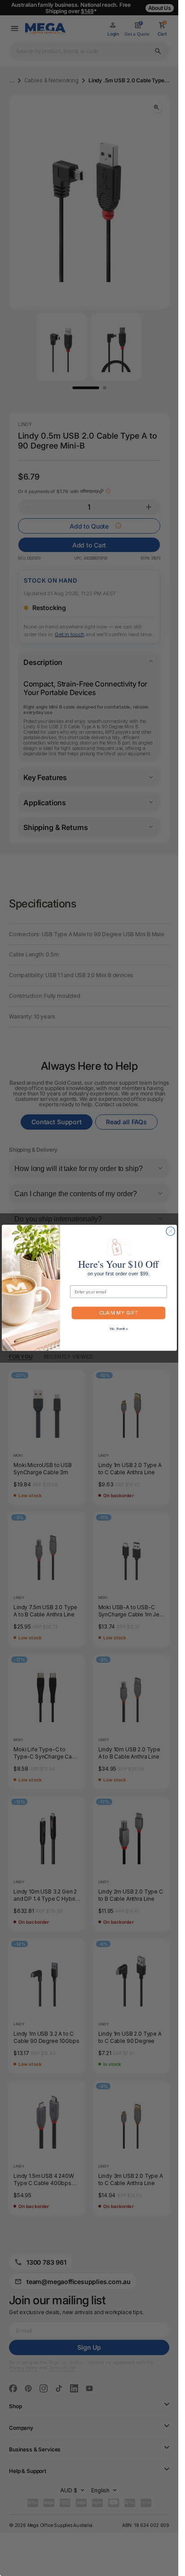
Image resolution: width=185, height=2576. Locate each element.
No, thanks (118, 1329)
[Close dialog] (170, 1231)
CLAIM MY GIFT (119, 1313)
